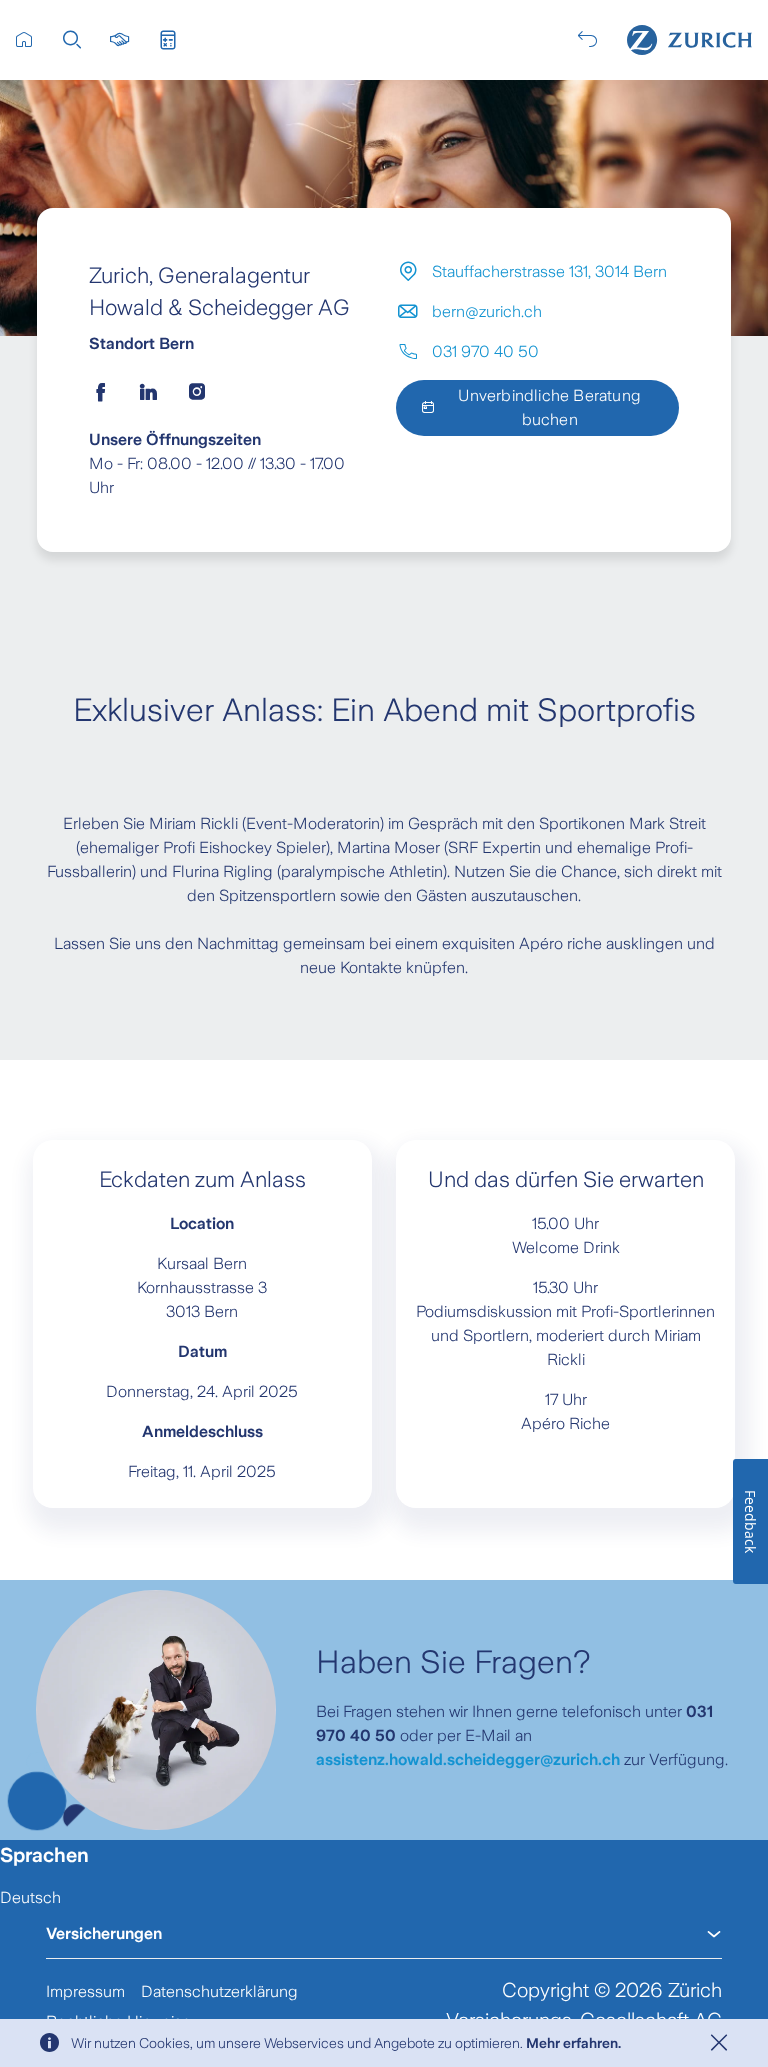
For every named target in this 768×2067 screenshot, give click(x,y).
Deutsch (30, 1897)
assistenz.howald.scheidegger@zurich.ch (468, 1759)
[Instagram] (197, 392)
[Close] (719, 2043)
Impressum (85, 1991)
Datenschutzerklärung (219, 1991)
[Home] (689, 40)
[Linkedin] (149, 392)
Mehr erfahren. (573, 2043)
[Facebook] (101, 392)
